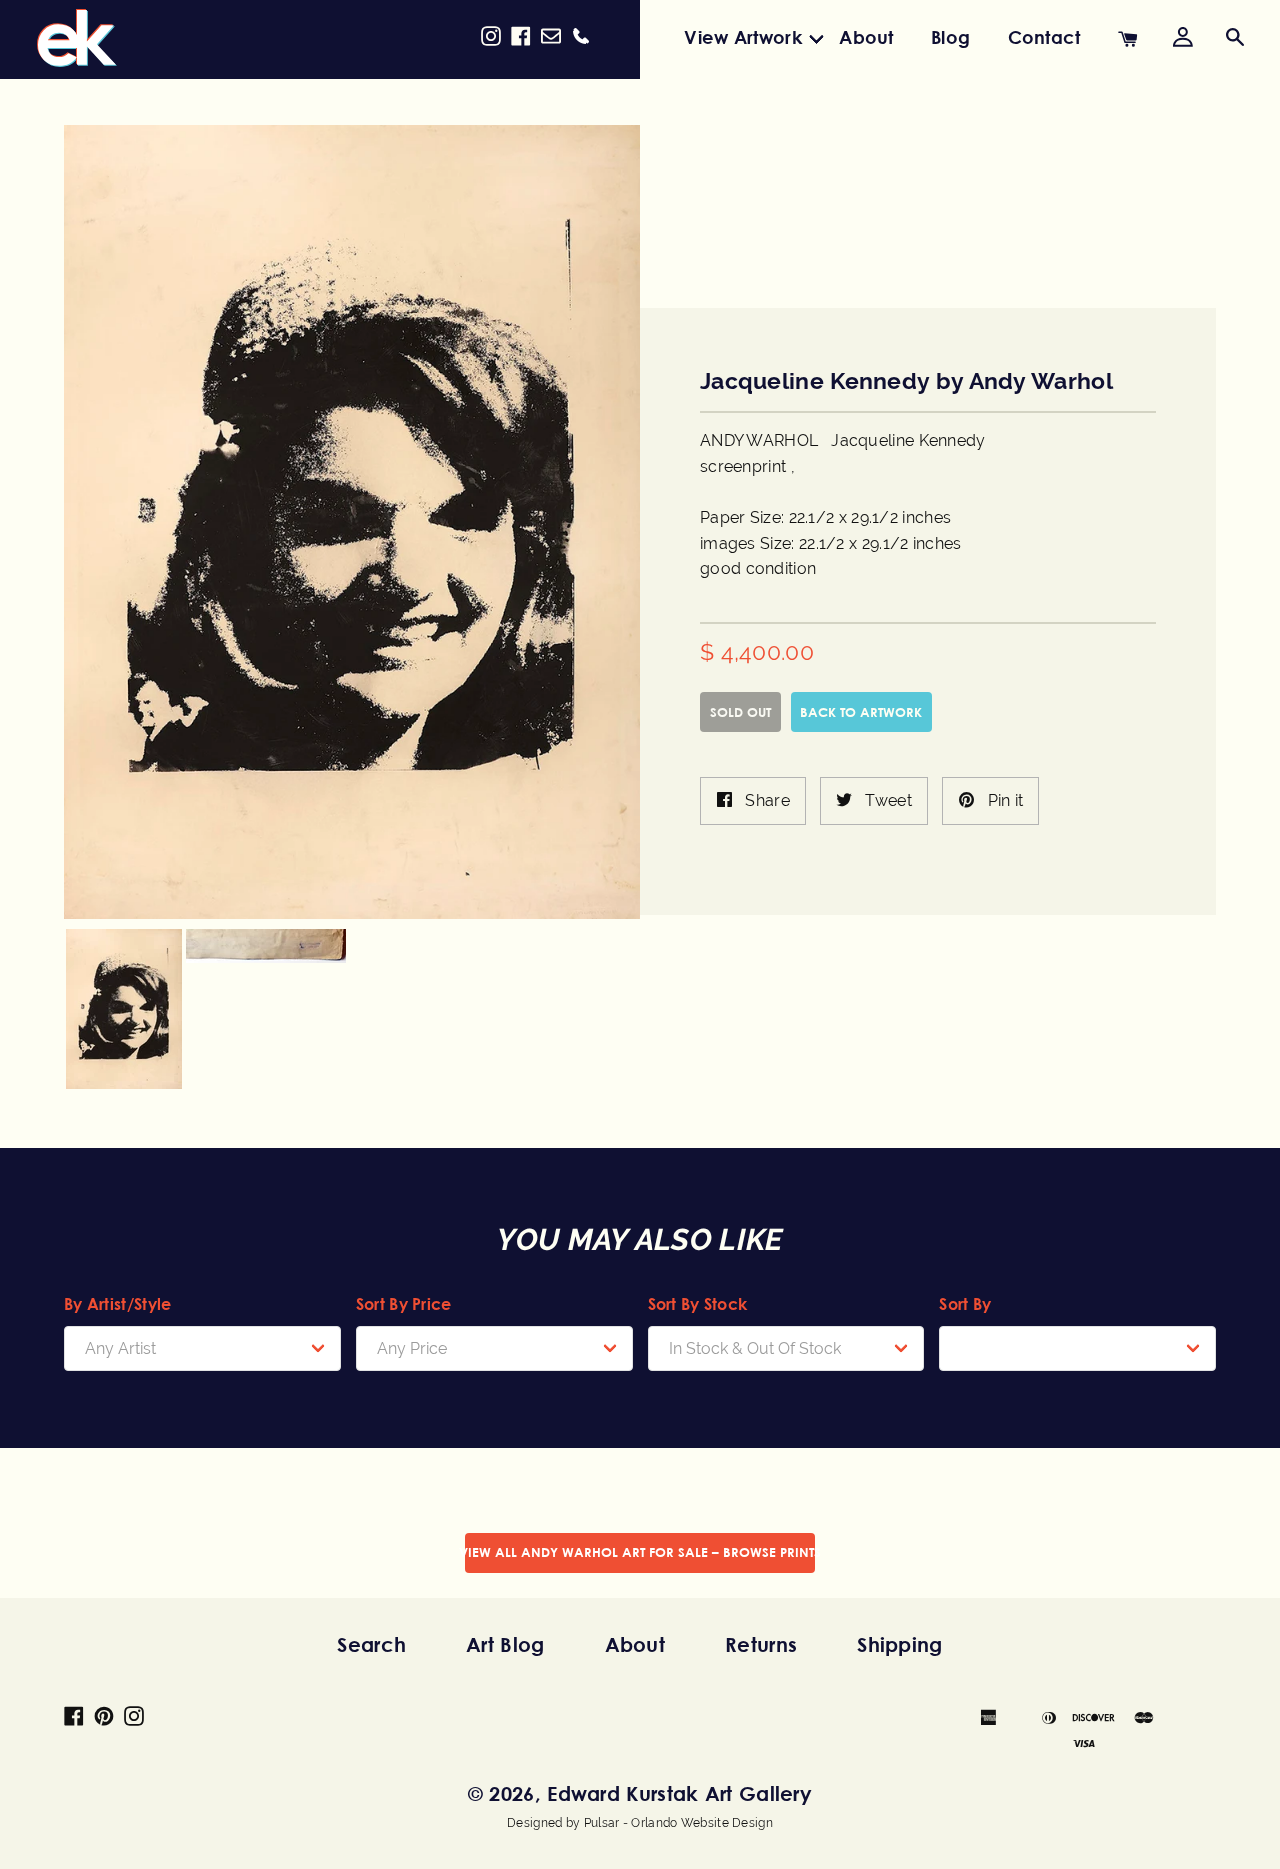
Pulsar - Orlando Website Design (678, 1823)
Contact (1044, 37)
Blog (950, 37)
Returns (761, 1644)
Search (371, 1644)
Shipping (899, 1644)
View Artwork (743, 37)
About (866, 37)
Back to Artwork (861, 712)
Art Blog (505, 1644)
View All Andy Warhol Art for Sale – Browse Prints (640, 1552)
